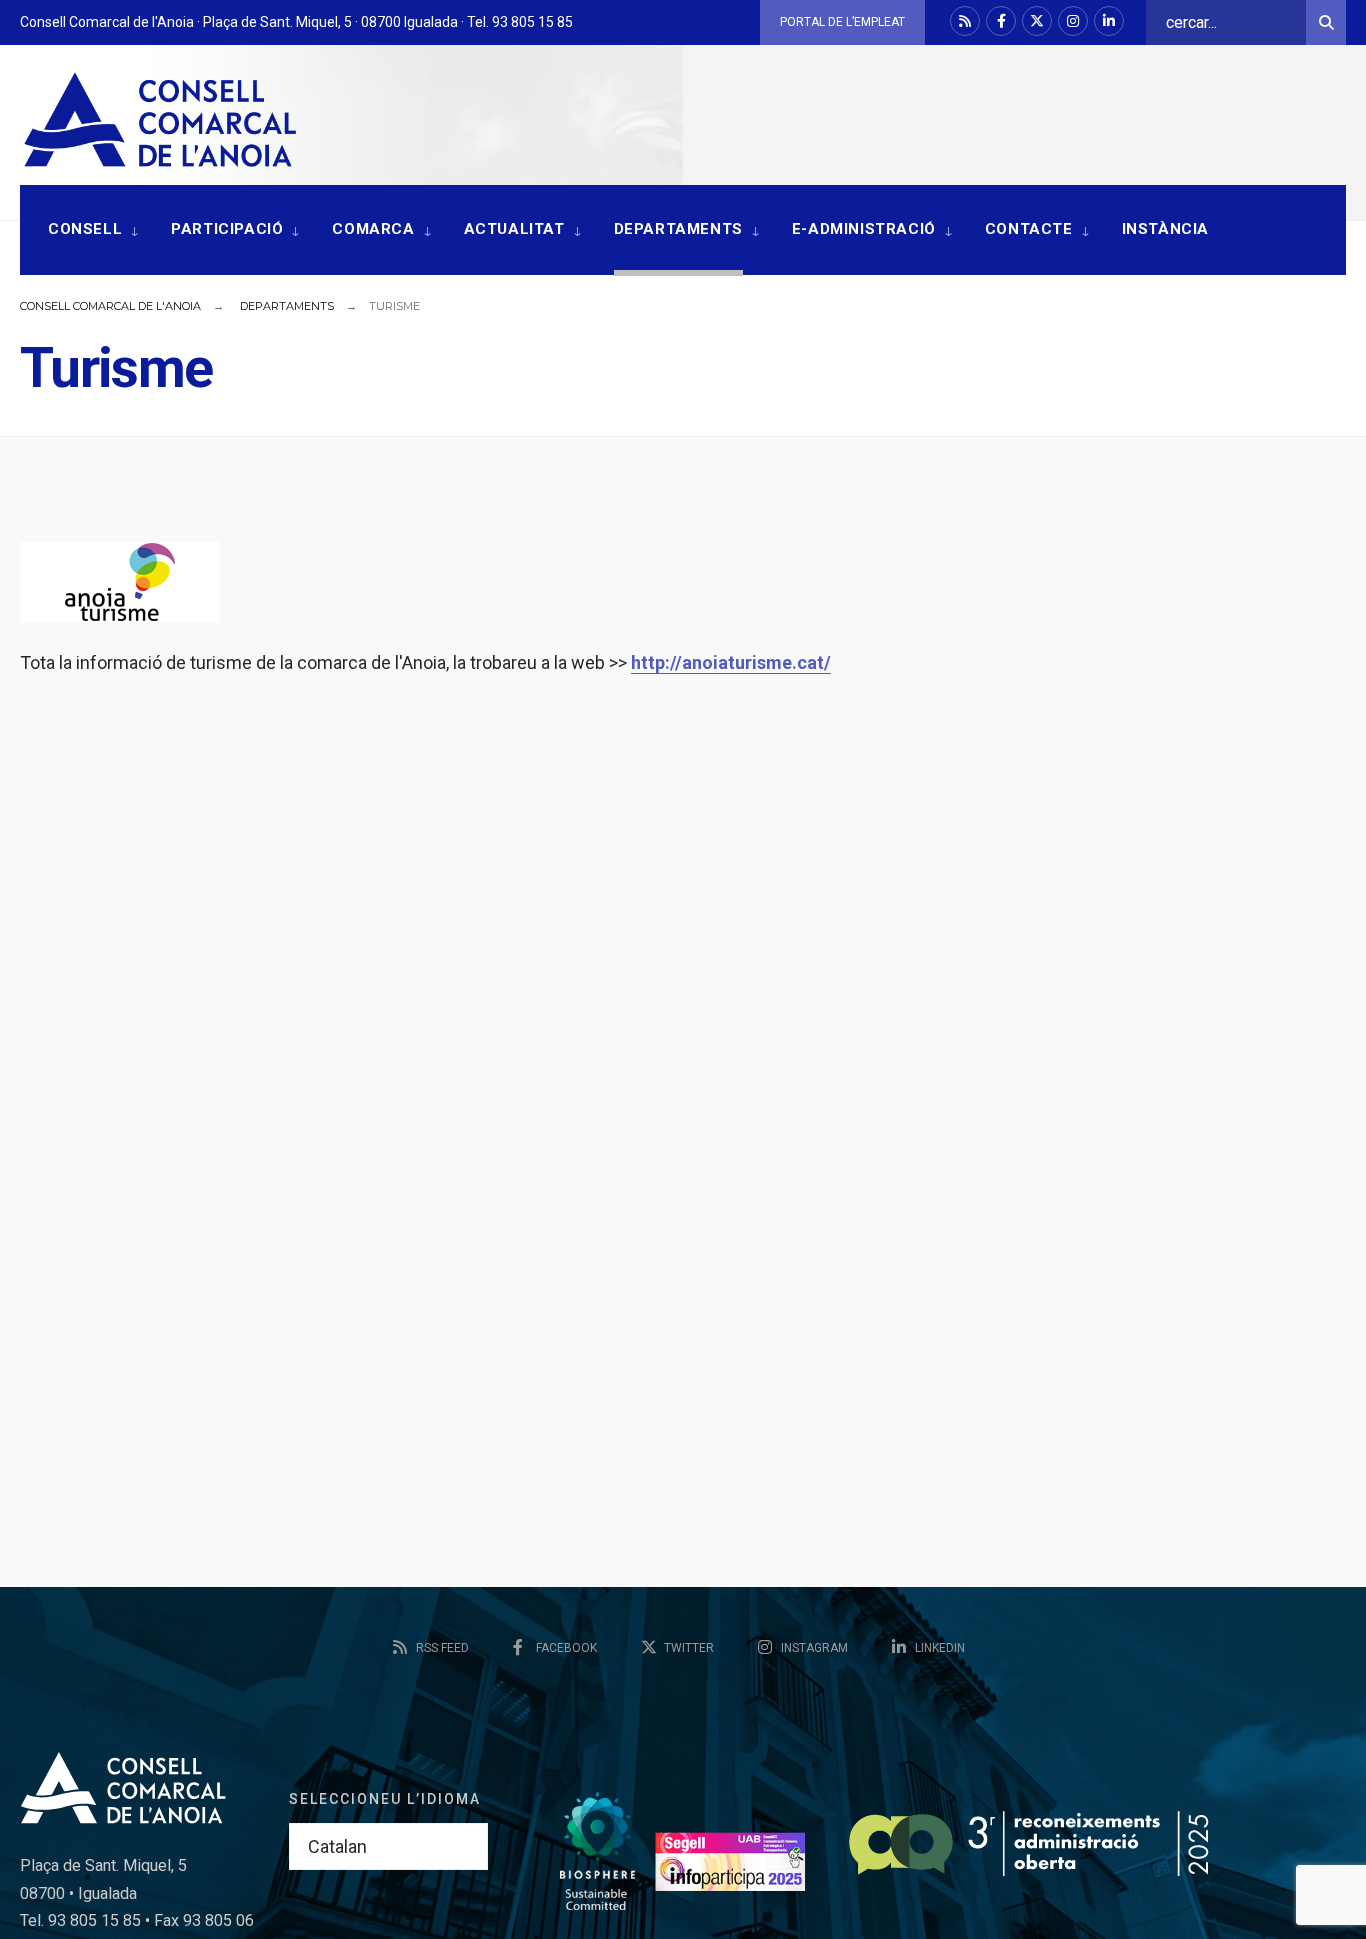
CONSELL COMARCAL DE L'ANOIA (110, 306)
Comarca (373, 229)
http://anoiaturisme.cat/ (731, 662)
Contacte (1029, 229)
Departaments (678, 229)
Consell (85, 229)
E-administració (864, 229)
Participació (227, 229)
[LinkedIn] (1109, 21)
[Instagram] (1073, 21)
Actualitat (514, 229)
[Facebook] (1001, 21)
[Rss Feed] (965, 21)
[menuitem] (81, 230)
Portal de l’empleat (842, 22)
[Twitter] (1037, 21)
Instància (1165, 229)
